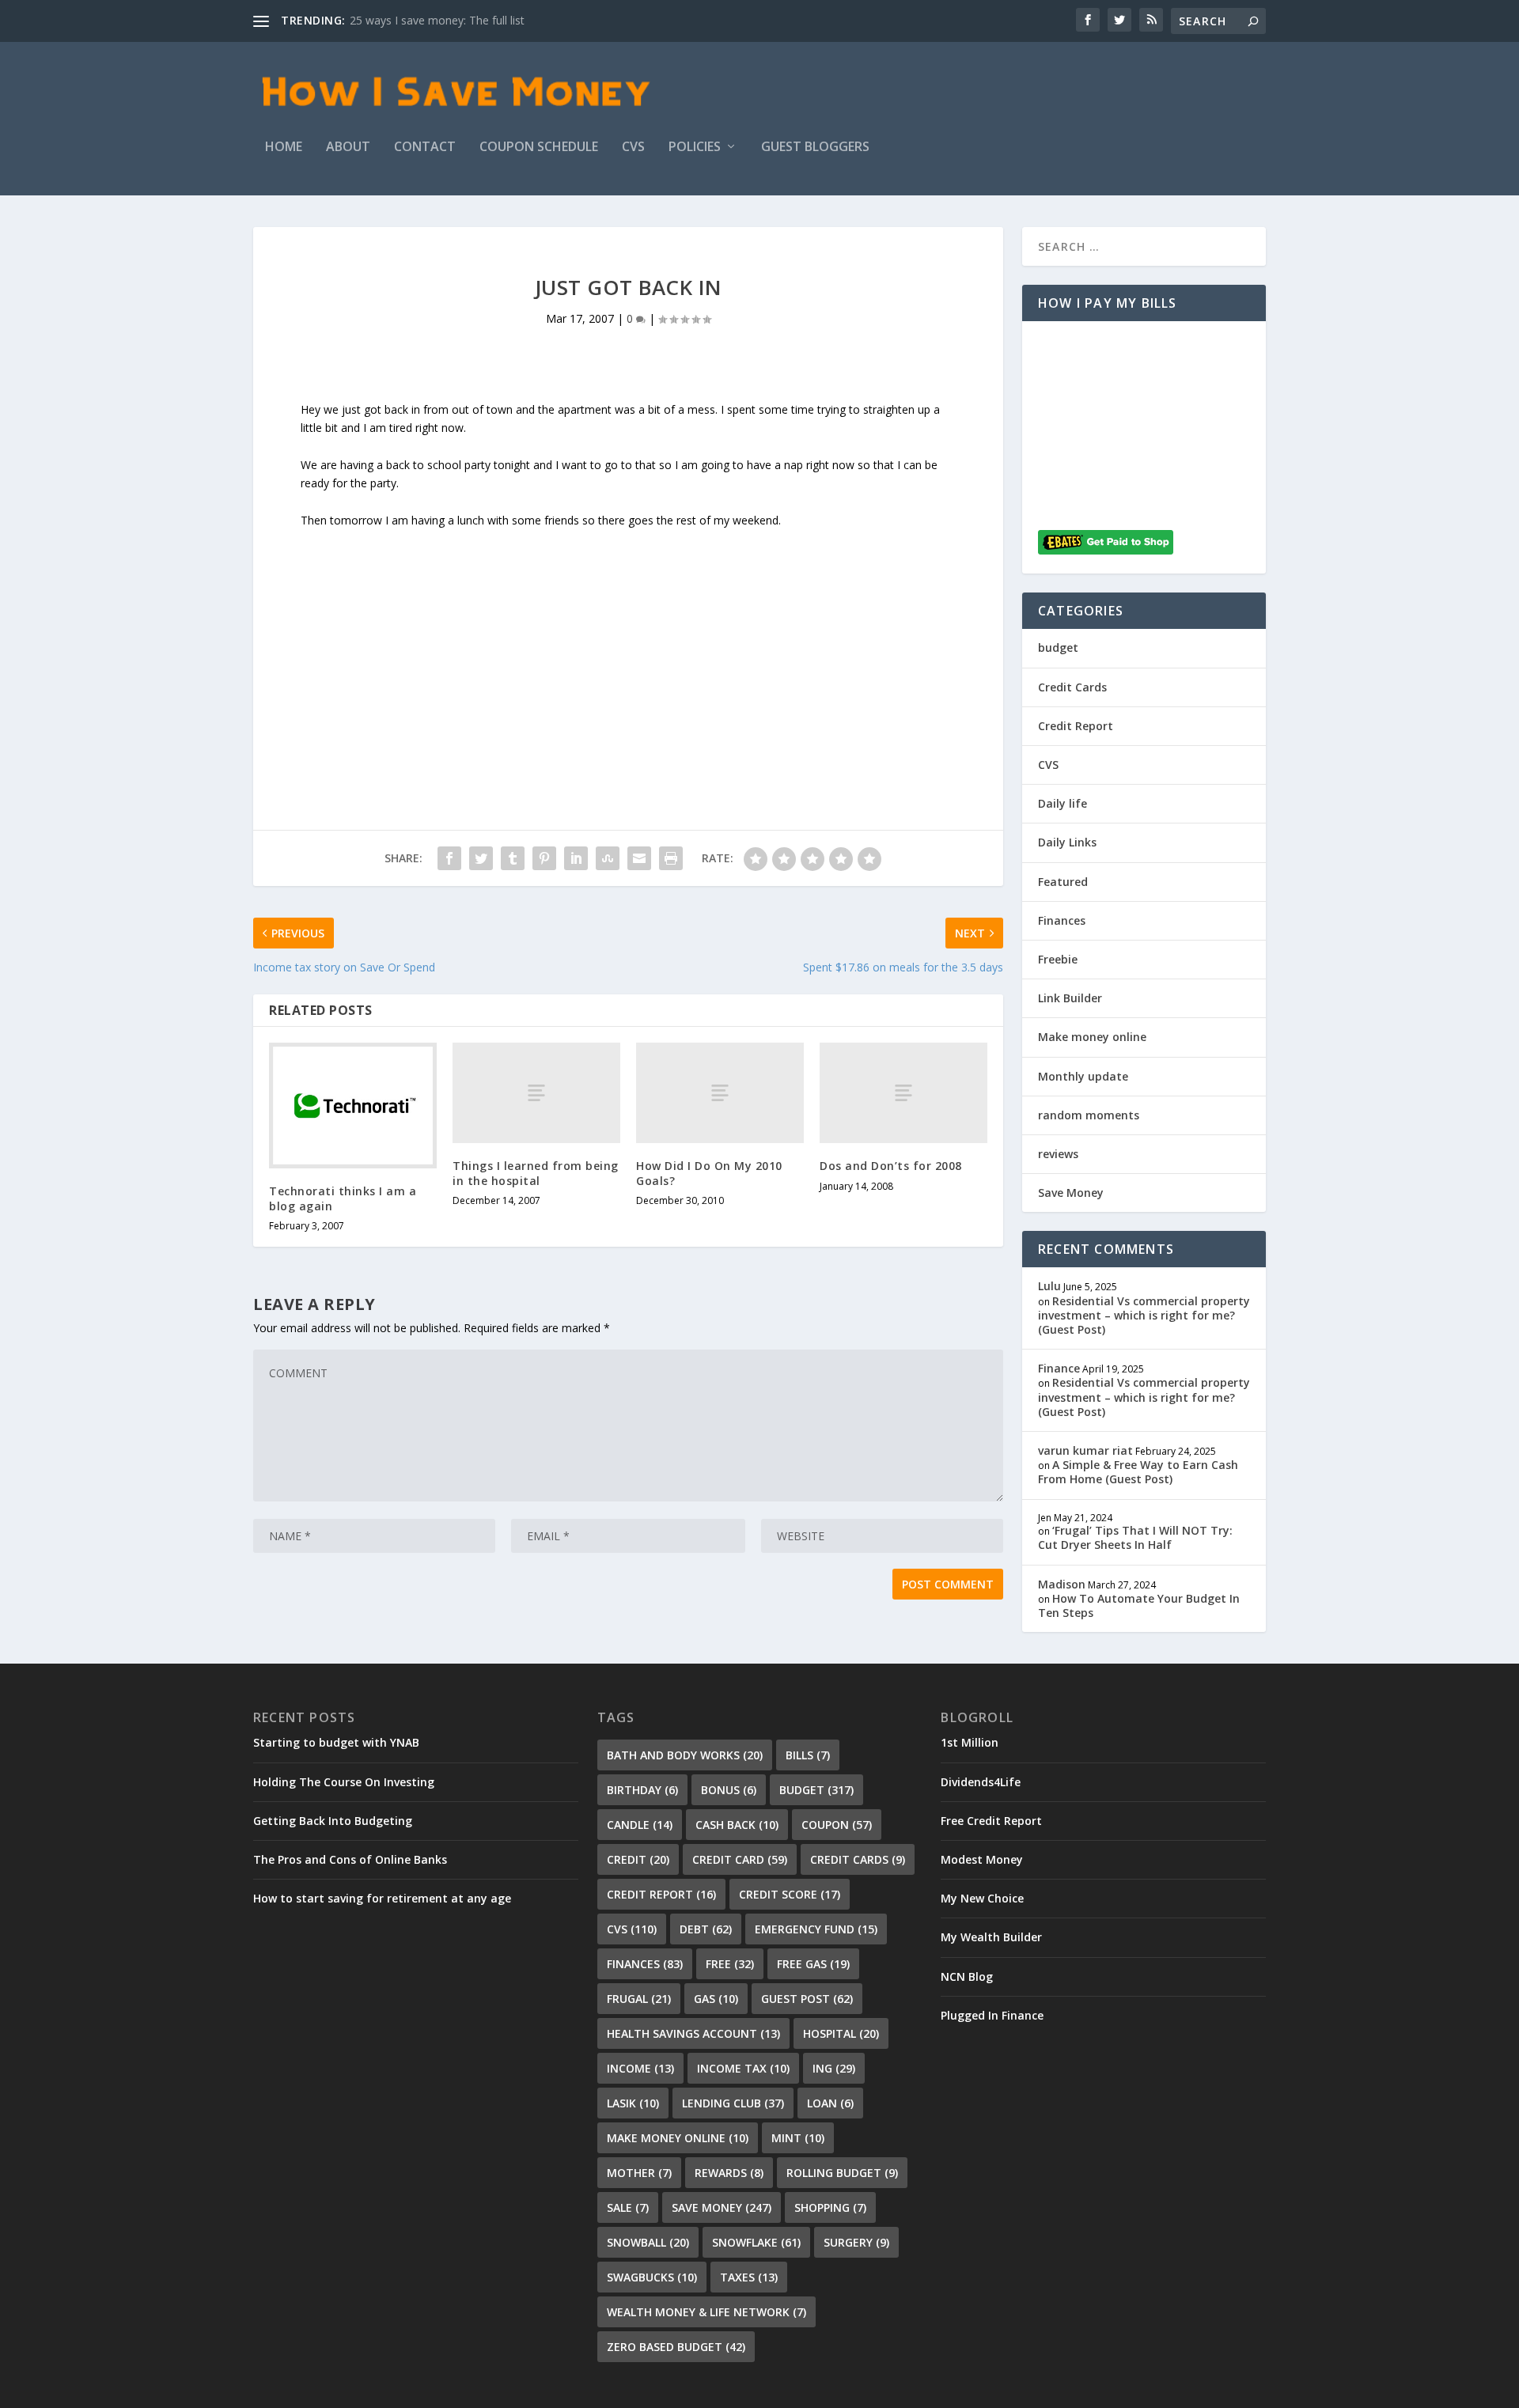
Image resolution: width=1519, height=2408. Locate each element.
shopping (830, 2207)
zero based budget (676, 2347)
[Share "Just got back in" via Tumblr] (513, 858)
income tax (743, 2068)
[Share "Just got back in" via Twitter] (481, 858)
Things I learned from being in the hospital (536, 1173)
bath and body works (685, 1755)
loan (830, 2103)
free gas (813, 1964)
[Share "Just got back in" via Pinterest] (544, 858)
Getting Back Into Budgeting (333, 1821)
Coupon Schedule (539, 148)
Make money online (1092, 1037)
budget (1058, 647)
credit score (790, 1894)
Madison (1062, 1584)
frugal (639, 1999)
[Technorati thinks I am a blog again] (353, 1106)
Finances (1062, 920)
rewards (729, 2173)
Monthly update (1083, 1076)
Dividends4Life (981, 1782)
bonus (729, 1790)
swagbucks (652, 2277)
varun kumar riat (1085, 1450)
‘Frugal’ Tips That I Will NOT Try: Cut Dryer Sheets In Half (1135, 1537)
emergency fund (816, 1929)
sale (628, 2207)
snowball (648, 2242)
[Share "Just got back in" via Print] (671, 858)
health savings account (693, 2033)
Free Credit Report (991, 1821)
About (348, 148)
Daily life (1063, 803)
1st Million (970, 1742)
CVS (633, 148)
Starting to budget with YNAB (336, 1742)
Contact (425, 148)
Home (284, 148)
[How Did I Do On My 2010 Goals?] (720, 1093)
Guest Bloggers (815, 148)
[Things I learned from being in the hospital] (536, 1093)
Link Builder (1070, 998)
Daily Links (1067, 842)
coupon (837, 1825)
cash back (737, 1825)
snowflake (756, 2242)
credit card (740, 1859)
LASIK (633, 2103)
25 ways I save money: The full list (437, 20)
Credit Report (1076, 726)
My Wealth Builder (991, 1937)
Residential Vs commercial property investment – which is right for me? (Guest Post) (1144, 1315)
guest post (807, 1999)
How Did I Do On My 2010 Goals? (709, 1173)
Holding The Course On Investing (344, 1782)
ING (834, 2068)
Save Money (1071, 1193)
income (640, 2068)
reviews (1058, 1154)
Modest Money (982, 1859)
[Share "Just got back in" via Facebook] (449, 858)
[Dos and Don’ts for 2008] (903, 1093)
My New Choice (982, 1898)
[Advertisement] (628, 640)
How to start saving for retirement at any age (382, 1898)
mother (639, 2173)
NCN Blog (967, 1976)
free (730, 1964)
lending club (733, 2103)
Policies (695, 148)
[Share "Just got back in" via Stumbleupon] (608, 858)
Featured (1063, 882)
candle (640, 1825)
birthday (642, 1790)
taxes (749, 2277)
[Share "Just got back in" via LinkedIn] (576, 858)
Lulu (1049, 1286)
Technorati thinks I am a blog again (343, 1198)
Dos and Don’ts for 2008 (891, 1166)
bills (808, 1755)
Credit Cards (1072, 687)
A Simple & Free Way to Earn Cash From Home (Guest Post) (1138, 1472)
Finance (1059, 1368)
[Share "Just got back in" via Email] (639, 858)
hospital (841, 2033)
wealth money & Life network (706, 2312)
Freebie (1058, 959)
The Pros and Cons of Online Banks (350, 1859)
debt (706, 1929)
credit (638, 1859)
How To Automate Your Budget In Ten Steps (1139, 1605)
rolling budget (842, 2173)
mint (798, 2138)
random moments (1089, 1115)
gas (716, 1999)
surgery (856, 2242)
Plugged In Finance (992, 2015)
